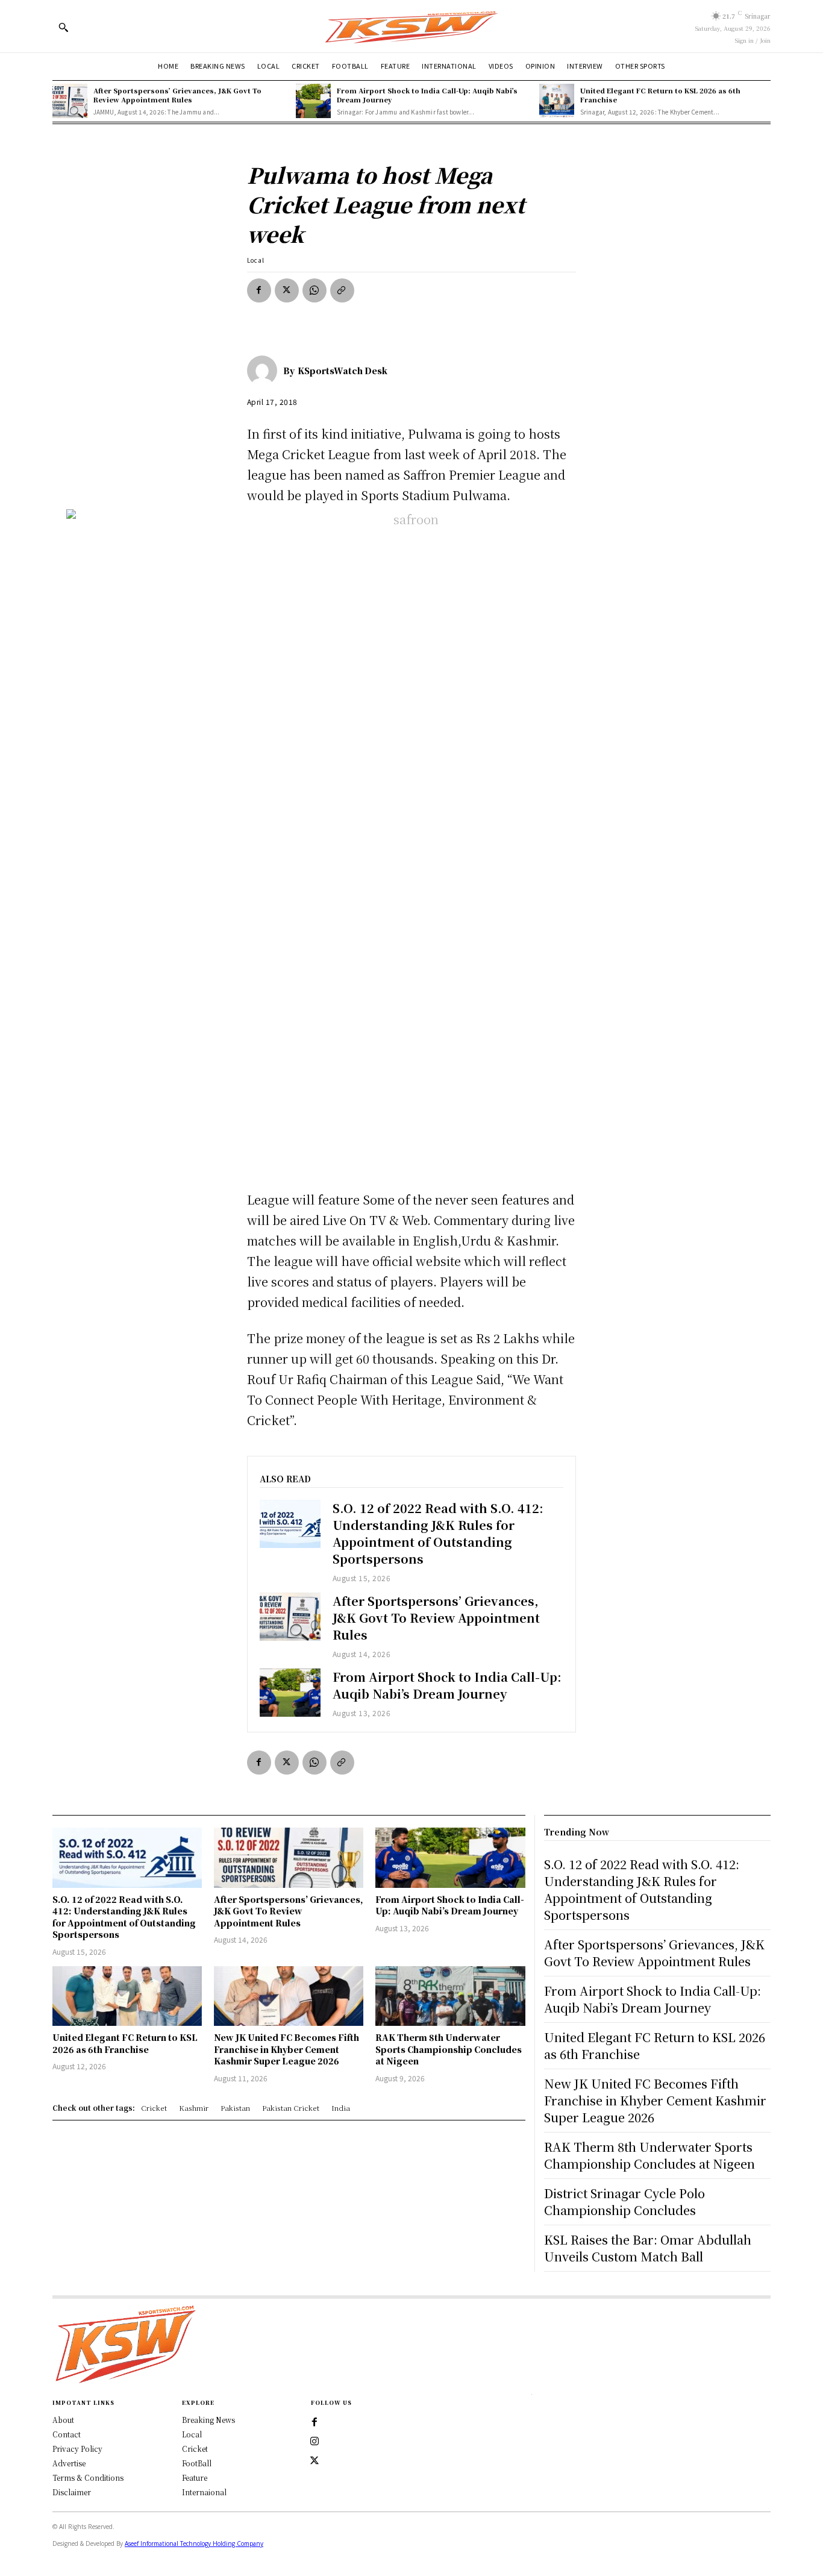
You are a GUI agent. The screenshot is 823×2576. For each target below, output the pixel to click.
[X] (287, 290)
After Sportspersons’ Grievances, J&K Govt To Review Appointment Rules (177, 95)
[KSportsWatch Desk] (265, 371)
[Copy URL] (342, 290)
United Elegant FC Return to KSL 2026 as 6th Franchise (660, 95)
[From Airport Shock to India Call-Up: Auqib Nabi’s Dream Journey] (313, 101)
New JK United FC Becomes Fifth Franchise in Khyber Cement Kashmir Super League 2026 (286, 2049)
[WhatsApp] (314, 290)
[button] (63, 27)
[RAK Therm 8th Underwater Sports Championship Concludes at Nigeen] (450, 1996)
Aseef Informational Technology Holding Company (194, 2543)
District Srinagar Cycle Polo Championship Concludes (624, 2202)
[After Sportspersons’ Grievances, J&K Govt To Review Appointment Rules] (70, 101)
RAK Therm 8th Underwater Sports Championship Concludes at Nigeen (449, 2049)
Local (256, 260)
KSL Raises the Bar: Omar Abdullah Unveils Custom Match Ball (648, 2248)
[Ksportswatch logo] (411, 26)
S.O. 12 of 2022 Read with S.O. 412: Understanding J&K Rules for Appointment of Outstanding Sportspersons (438, 1533)
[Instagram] (314, 2442)
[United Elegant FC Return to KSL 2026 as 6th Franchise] (557, 101)
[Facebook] (259, 290)
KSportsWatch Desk (343, 371)
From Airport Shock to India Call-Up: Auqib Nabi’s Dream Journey (427, 95)
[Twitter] (314, 2461)
